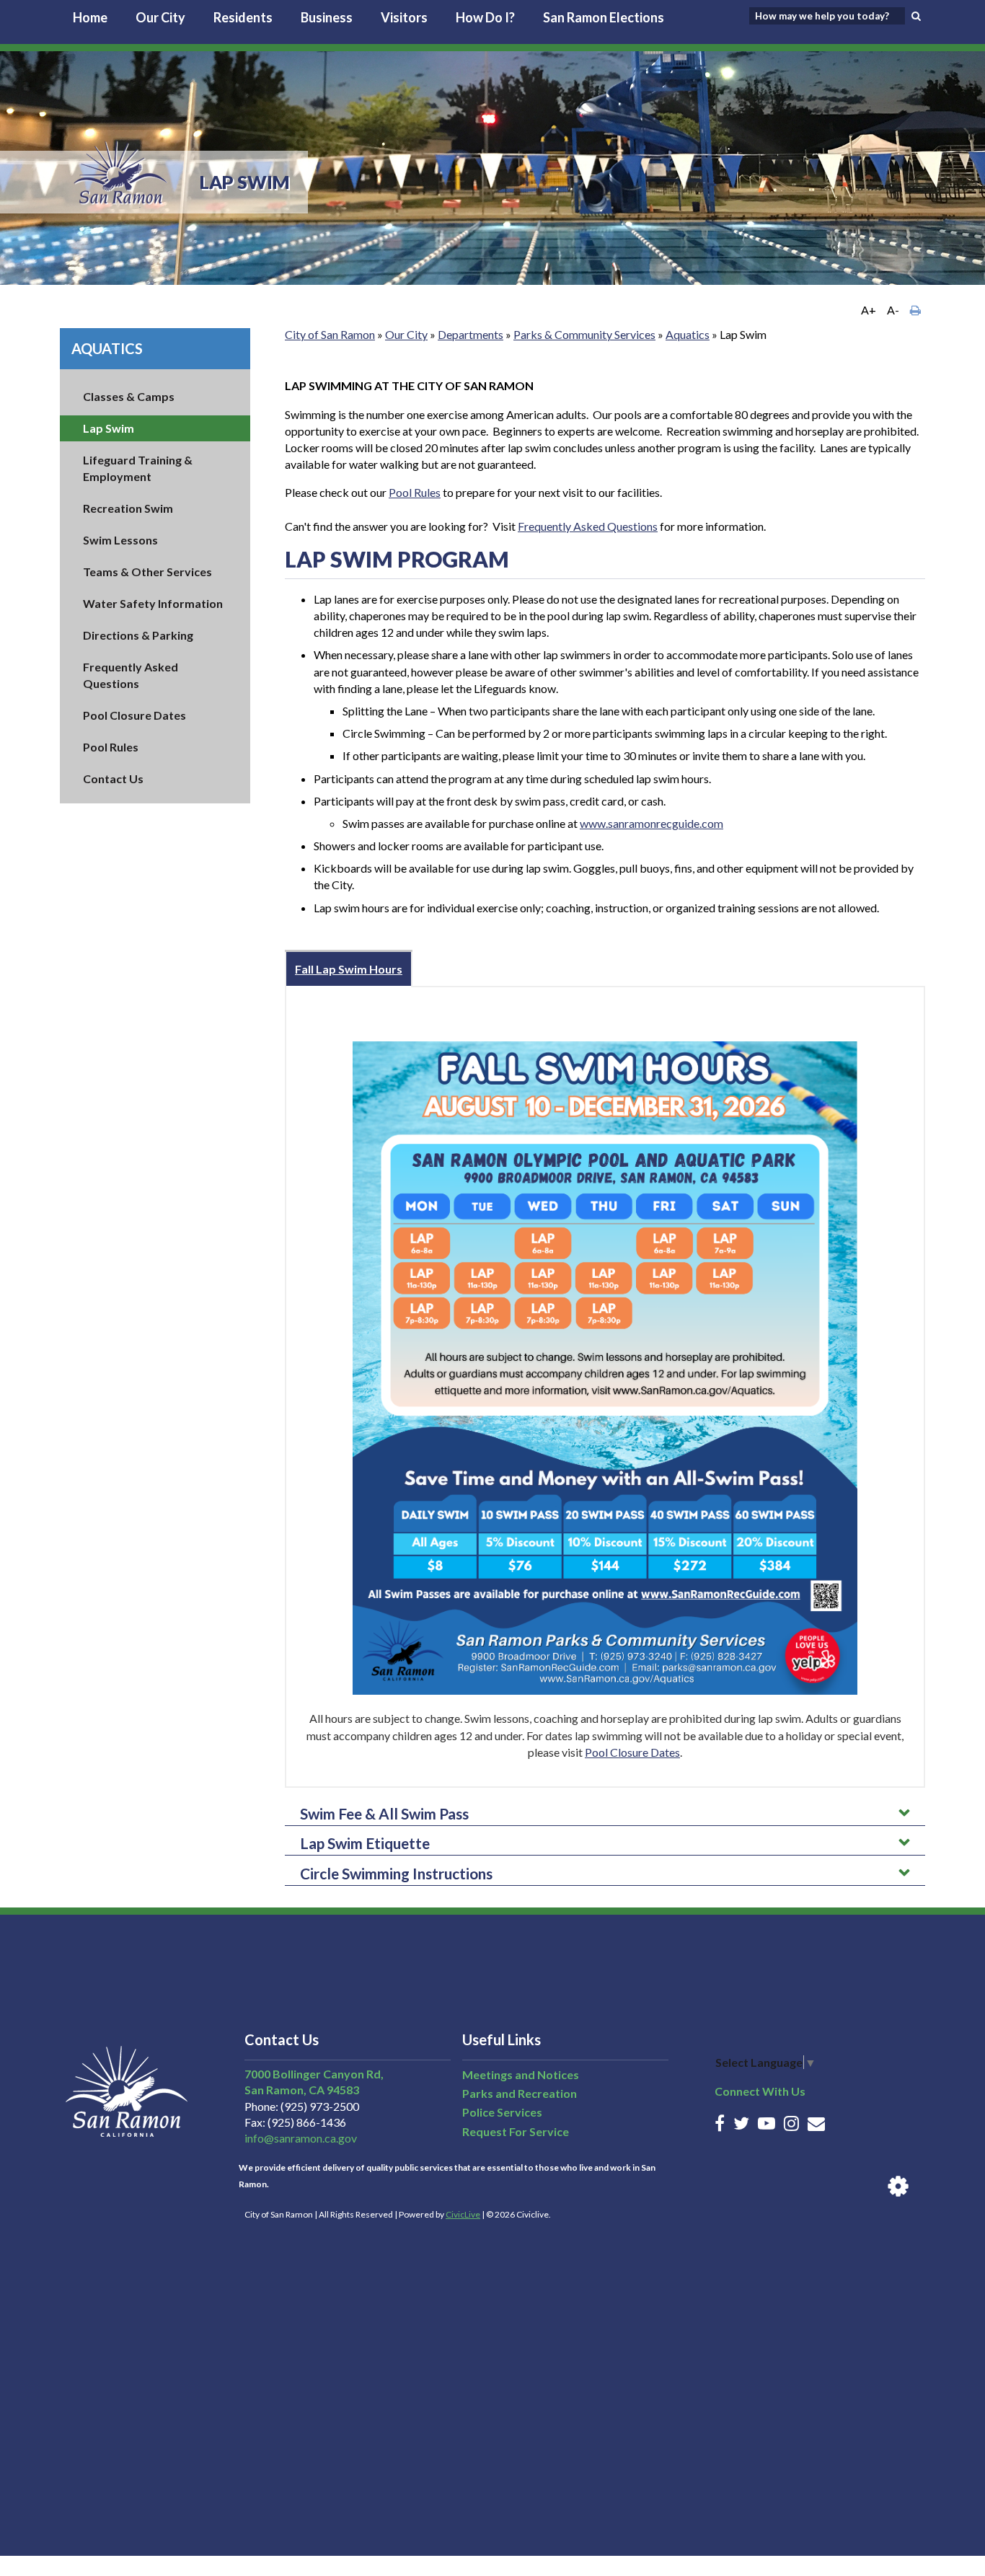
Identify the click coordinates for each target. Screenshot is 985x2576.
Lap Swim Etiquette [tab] (365, 1843)
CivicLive (463, 2214)
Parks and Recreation (520, 2093)
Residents (243, 17)
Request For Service (516, 2131)
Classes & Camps (129, 396)
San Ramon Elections (604, 17)
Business (327, 17)
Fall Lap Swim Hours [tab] (349, 969)
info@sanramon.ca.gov (301, 2138)
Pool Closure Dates (134, 715)
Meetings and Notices (521, 2074)
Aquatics (107, 348)
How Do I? (485, 17)
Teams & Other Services (147, 572)
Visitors (404, 17)
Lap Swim (109, 428)
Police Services (502, 2112)
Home (90, 17)
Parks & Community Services (584, 334)
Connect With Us (760, 2091)
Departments (471, 334)
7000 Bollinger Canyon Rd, (314, 2074)
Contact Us (113, 778)
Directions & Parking (138, 635)
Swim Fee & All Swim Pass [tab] (384, 1813)
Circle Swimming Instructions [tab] (396, 1873)
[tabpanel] (605, 1387)
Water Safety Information (153, 603)
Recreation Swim (128, 508)
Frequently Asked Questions (588, 526)
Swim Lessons (120, 540)
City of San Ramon (330, 334)
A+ (869, 310)
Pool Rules (111, 747)
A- (893, 310)
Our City (160, 17)
